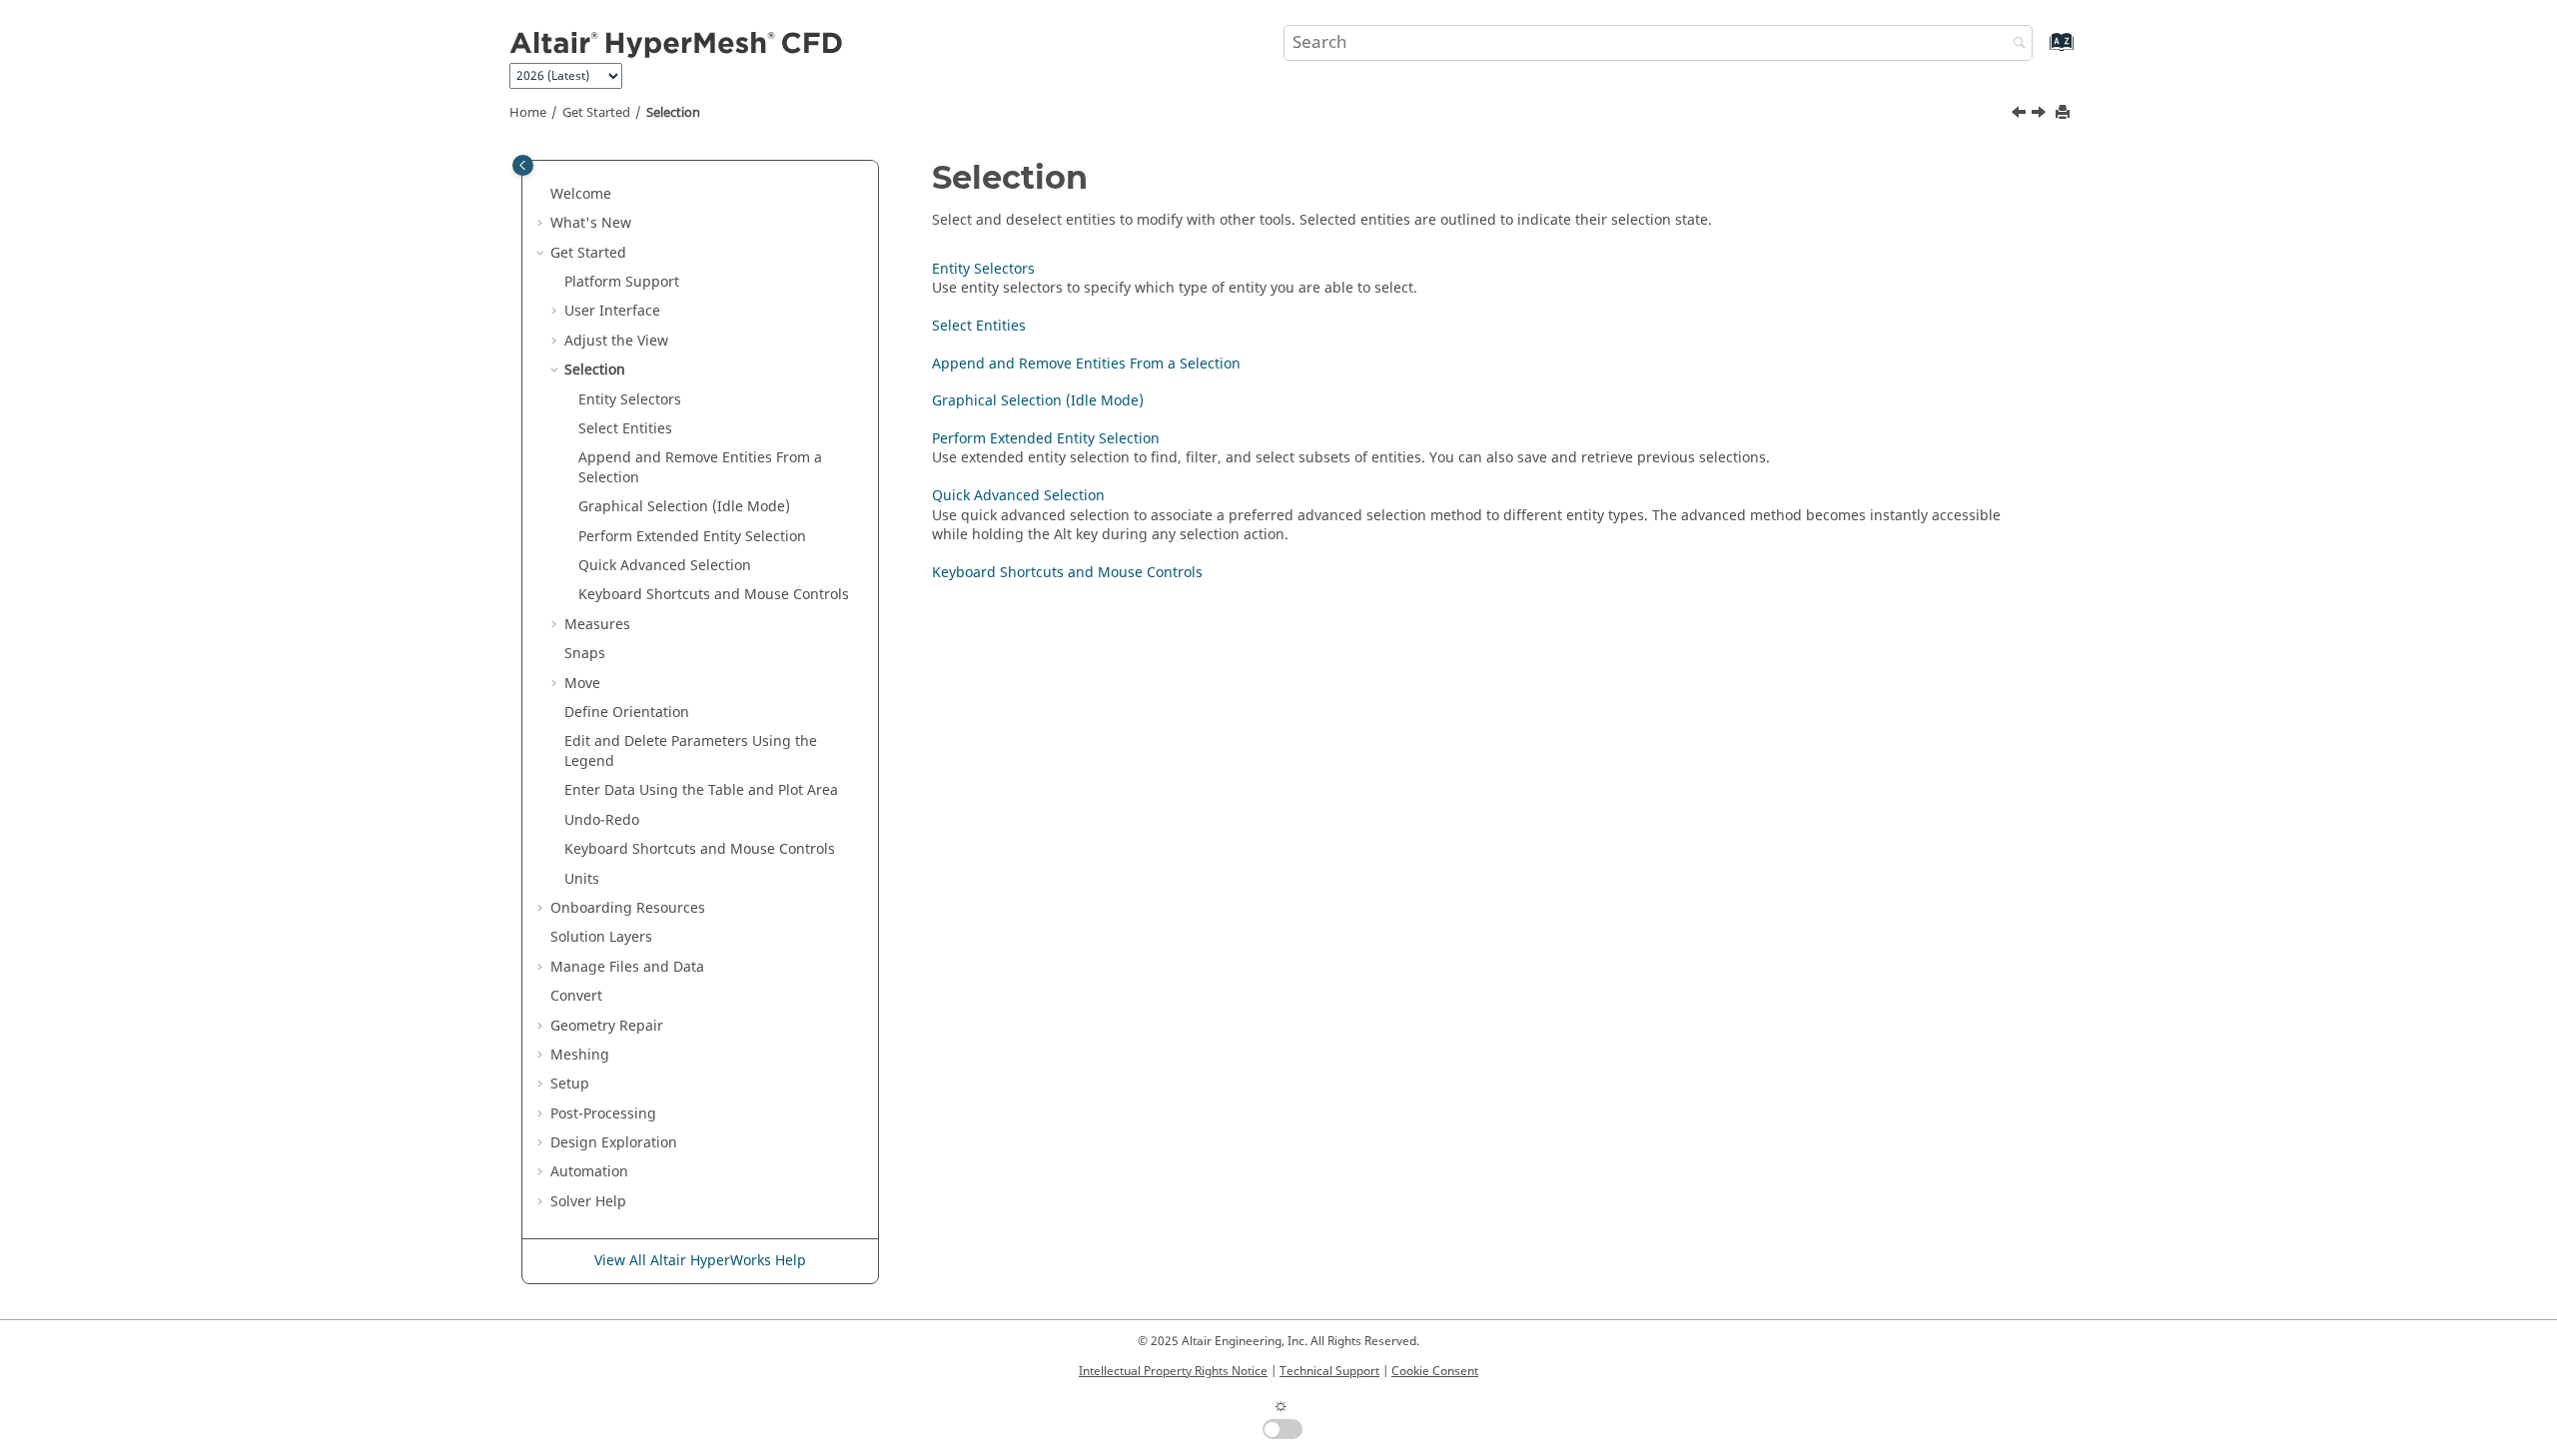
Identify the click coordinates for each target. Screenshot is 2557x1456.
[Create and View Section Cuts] (2021, 115)
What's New (591, 223)
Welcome (581, 194)
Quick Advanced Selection (665, 566)
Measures (597, 625)
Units (582, 879)
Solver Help (588, 1202)
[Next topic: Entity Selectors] (2041, 115)
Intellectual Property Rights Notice (1173, 1371)
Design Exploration (614, 1143)
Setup (570, 1084)
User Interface (612, 311)
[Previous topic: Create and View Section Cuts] (2021, 115)
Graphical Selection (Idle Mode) (684, 507)
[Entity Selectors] (2041, 115)
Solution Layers (601, 937)
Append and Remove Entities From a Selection (1086, 364)
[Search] (2015, 44)
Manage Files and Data (627, 967)
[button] (542, 195)
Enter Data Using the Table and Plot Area (701, 790)
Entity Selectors (630, 400)
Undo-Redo (602, 820)
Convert (576, 996)
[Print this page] (2065, 113)
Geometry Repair (607, 1026)
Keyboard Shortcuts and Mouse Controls (714, 595)
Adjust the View (616, 341)
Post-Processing (603, 1114)
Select (625, 429)
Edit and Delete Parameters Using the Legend (691, 751)
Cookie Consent (1435, 1371)
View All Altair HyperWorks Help (700, 1261)
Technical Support (1329, 1371)
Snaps (585, 654)
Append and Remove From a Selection (700, 468)
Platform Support (622, 282)
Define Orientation (627, 713)
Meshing (580, 1055)
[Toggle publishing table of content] (523, 165)
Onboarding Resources (628, 908)
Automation (589, 1172)
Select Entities (979, 326)
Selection (673, 113)
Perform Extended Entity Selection (692, 537)
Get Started (596, 113)
